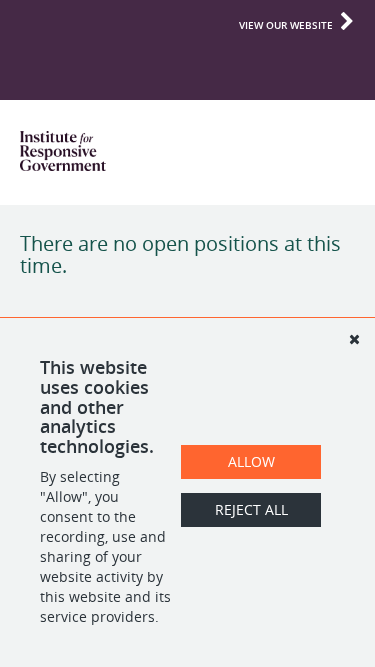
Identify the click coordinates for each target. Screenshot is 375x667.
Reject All (251, 509)
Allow (251, 461)
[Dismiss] (354, 339)
